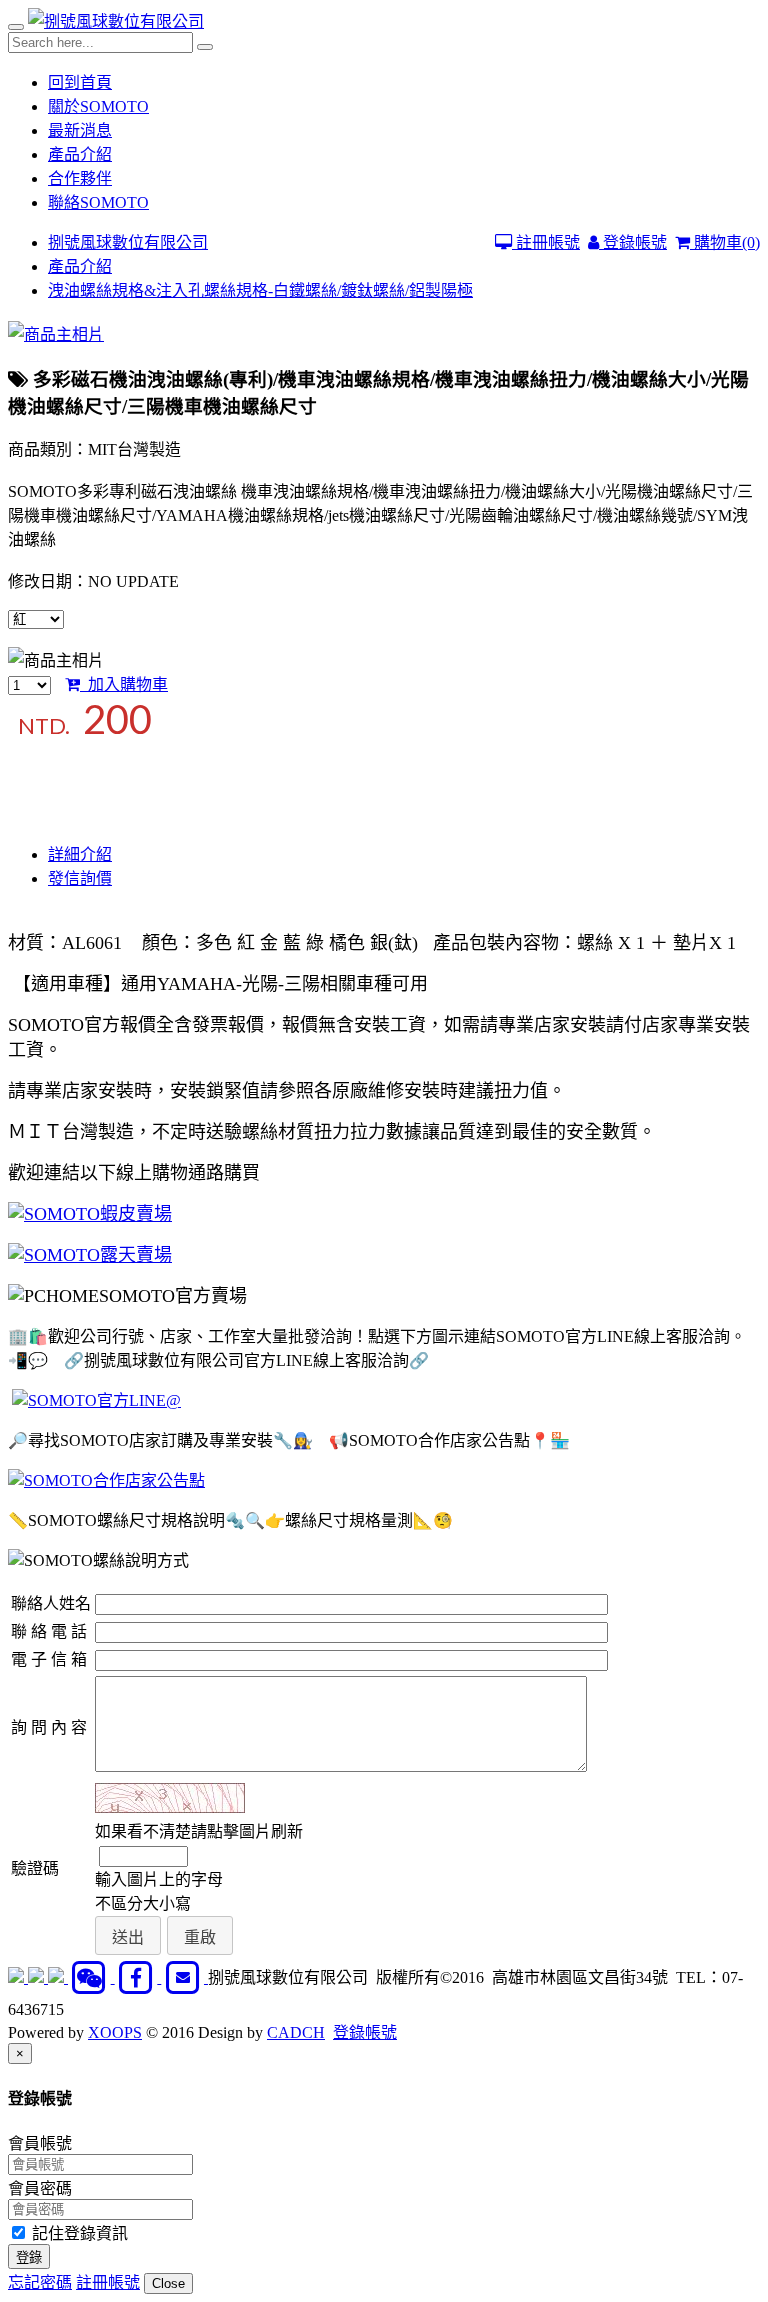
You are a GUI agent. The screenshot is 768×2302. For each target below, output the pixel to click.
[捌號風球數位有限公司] (116, 21)
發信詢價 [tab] (80, 878)
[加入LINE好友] (38, 1977)
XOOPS (115, 2032)
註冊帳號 (546, 242)
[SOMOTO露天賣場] (90, 1255)
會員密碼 (40, 2188)
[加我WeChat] (91, 1977)
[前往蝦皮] (18, 1977)
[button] (128, 1935)
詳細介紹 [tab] (80, 854)
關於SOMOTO (98, 106)
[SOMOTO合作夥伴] (106, 1480)
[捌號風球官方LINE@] (96, 1400)
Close (168, 2283)
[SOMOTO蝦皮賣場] (90, 1214)
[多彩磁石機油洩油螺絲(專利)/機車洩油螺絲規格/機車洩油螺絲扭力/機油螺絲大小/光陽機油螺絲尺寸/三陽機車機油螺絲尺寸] (56, 334)
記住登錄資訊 (78, 2233)
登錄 (29, 2257)
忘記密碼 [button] (40, 2282)
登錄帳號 (633, 242)
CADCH (296, 2032)
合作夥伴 (80, 178)
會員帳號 (40, 2143)
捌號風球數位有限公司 (128, 242)
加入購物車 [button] (124, 684)
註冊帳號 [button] (108, 2282)
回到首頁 (80, 82)
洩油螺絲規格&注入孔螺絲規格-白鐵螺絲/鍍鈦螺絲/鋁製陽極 (260, 290)
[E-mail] (184, 1977)
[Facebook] (138, 1977)
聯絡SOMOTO (98, 202)
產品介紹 (80, 154)
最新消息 (80, 130)
